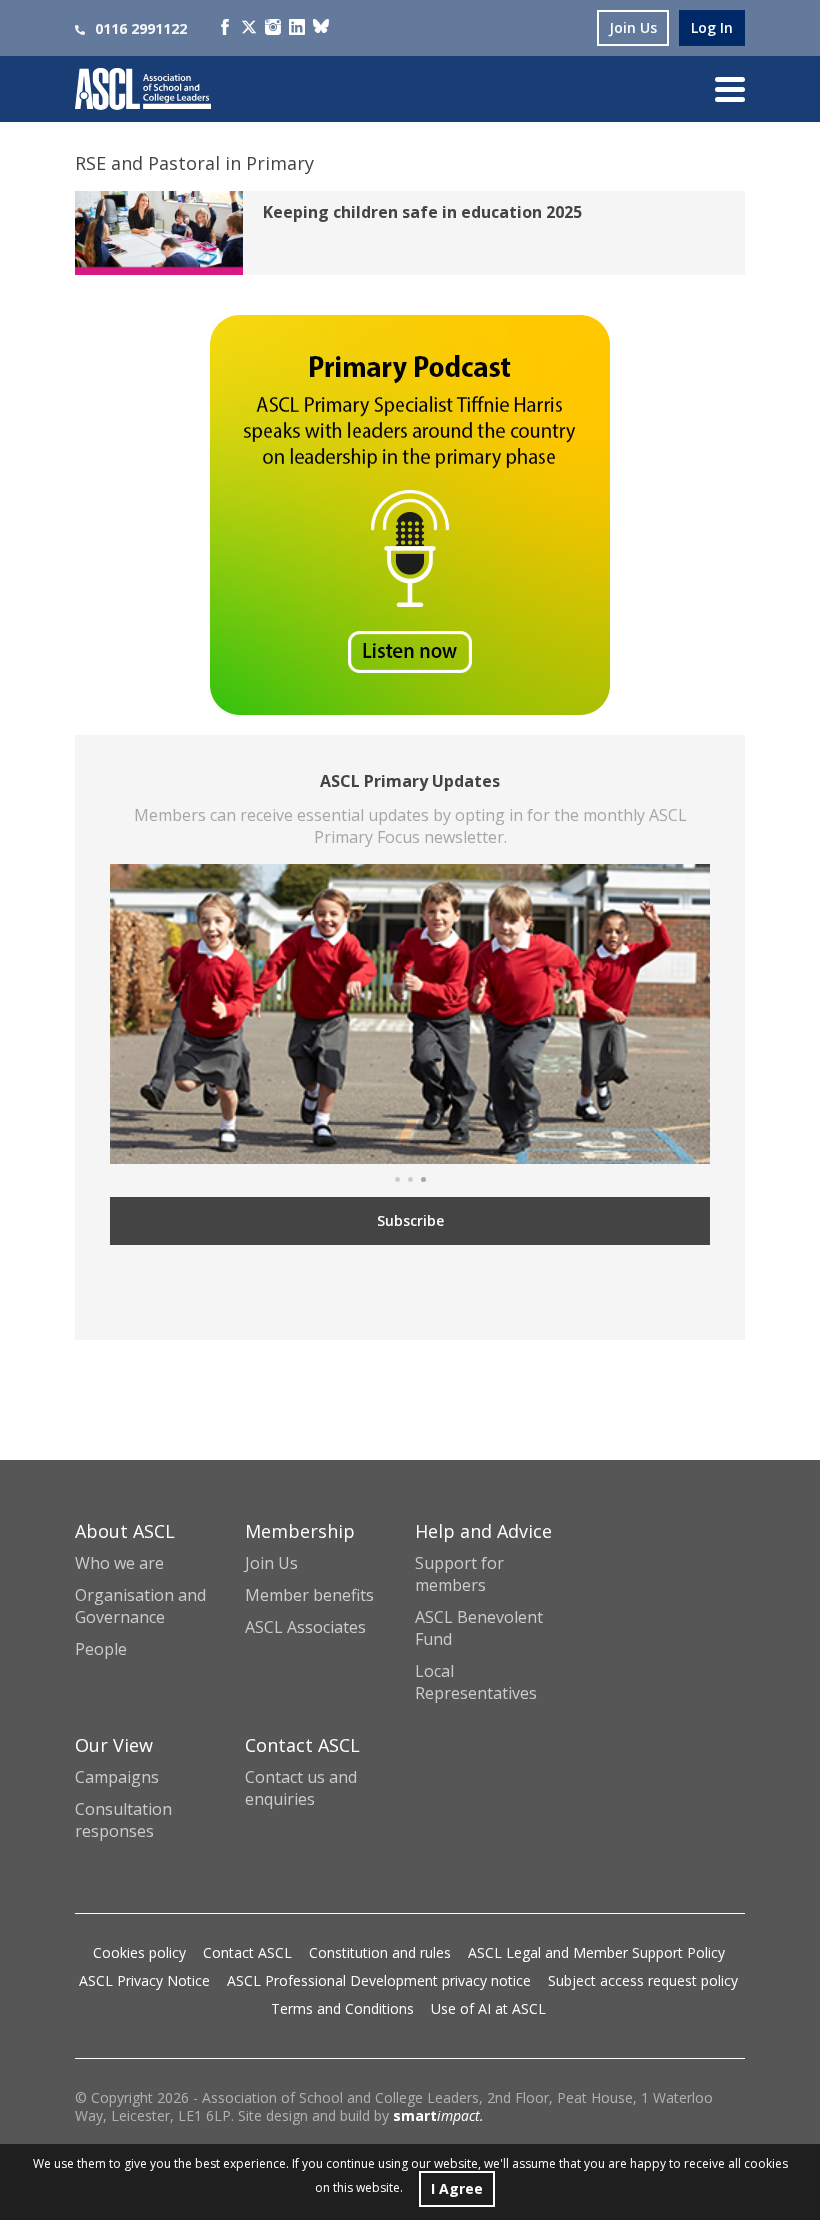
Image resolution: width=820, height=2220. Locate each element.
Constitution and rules (380, 1952)
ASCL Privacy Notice (144, 1980)
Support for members (459, 1574)
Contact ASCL (247, 1952)
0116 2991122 (141, 28)
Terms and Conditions (342, 2008)
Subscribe (410, 1220)
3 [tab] (423, 1179)
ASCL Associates (305, 1627)
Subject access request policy (643, 1980)
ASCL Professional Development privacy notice (379, 1980)
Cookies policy (139, 1952)
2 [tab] (410, 1179)
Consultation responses (123, 1820)
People (101, 1649)
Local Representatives (476, 1682)
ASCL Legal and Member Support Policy (596, 1952)
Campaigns (117, 1777)
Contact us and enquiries (301, 1788)
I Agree (457, 2188)
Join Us (271, 1563)
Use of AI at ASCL (488, 2008)
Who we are (119, 1563)
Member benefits (309, 1595)
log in (712, 27)
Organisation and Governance (140, 1606)
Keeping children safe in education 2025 (422, 212)
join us (633, 27)
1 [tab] (397, 1179)
